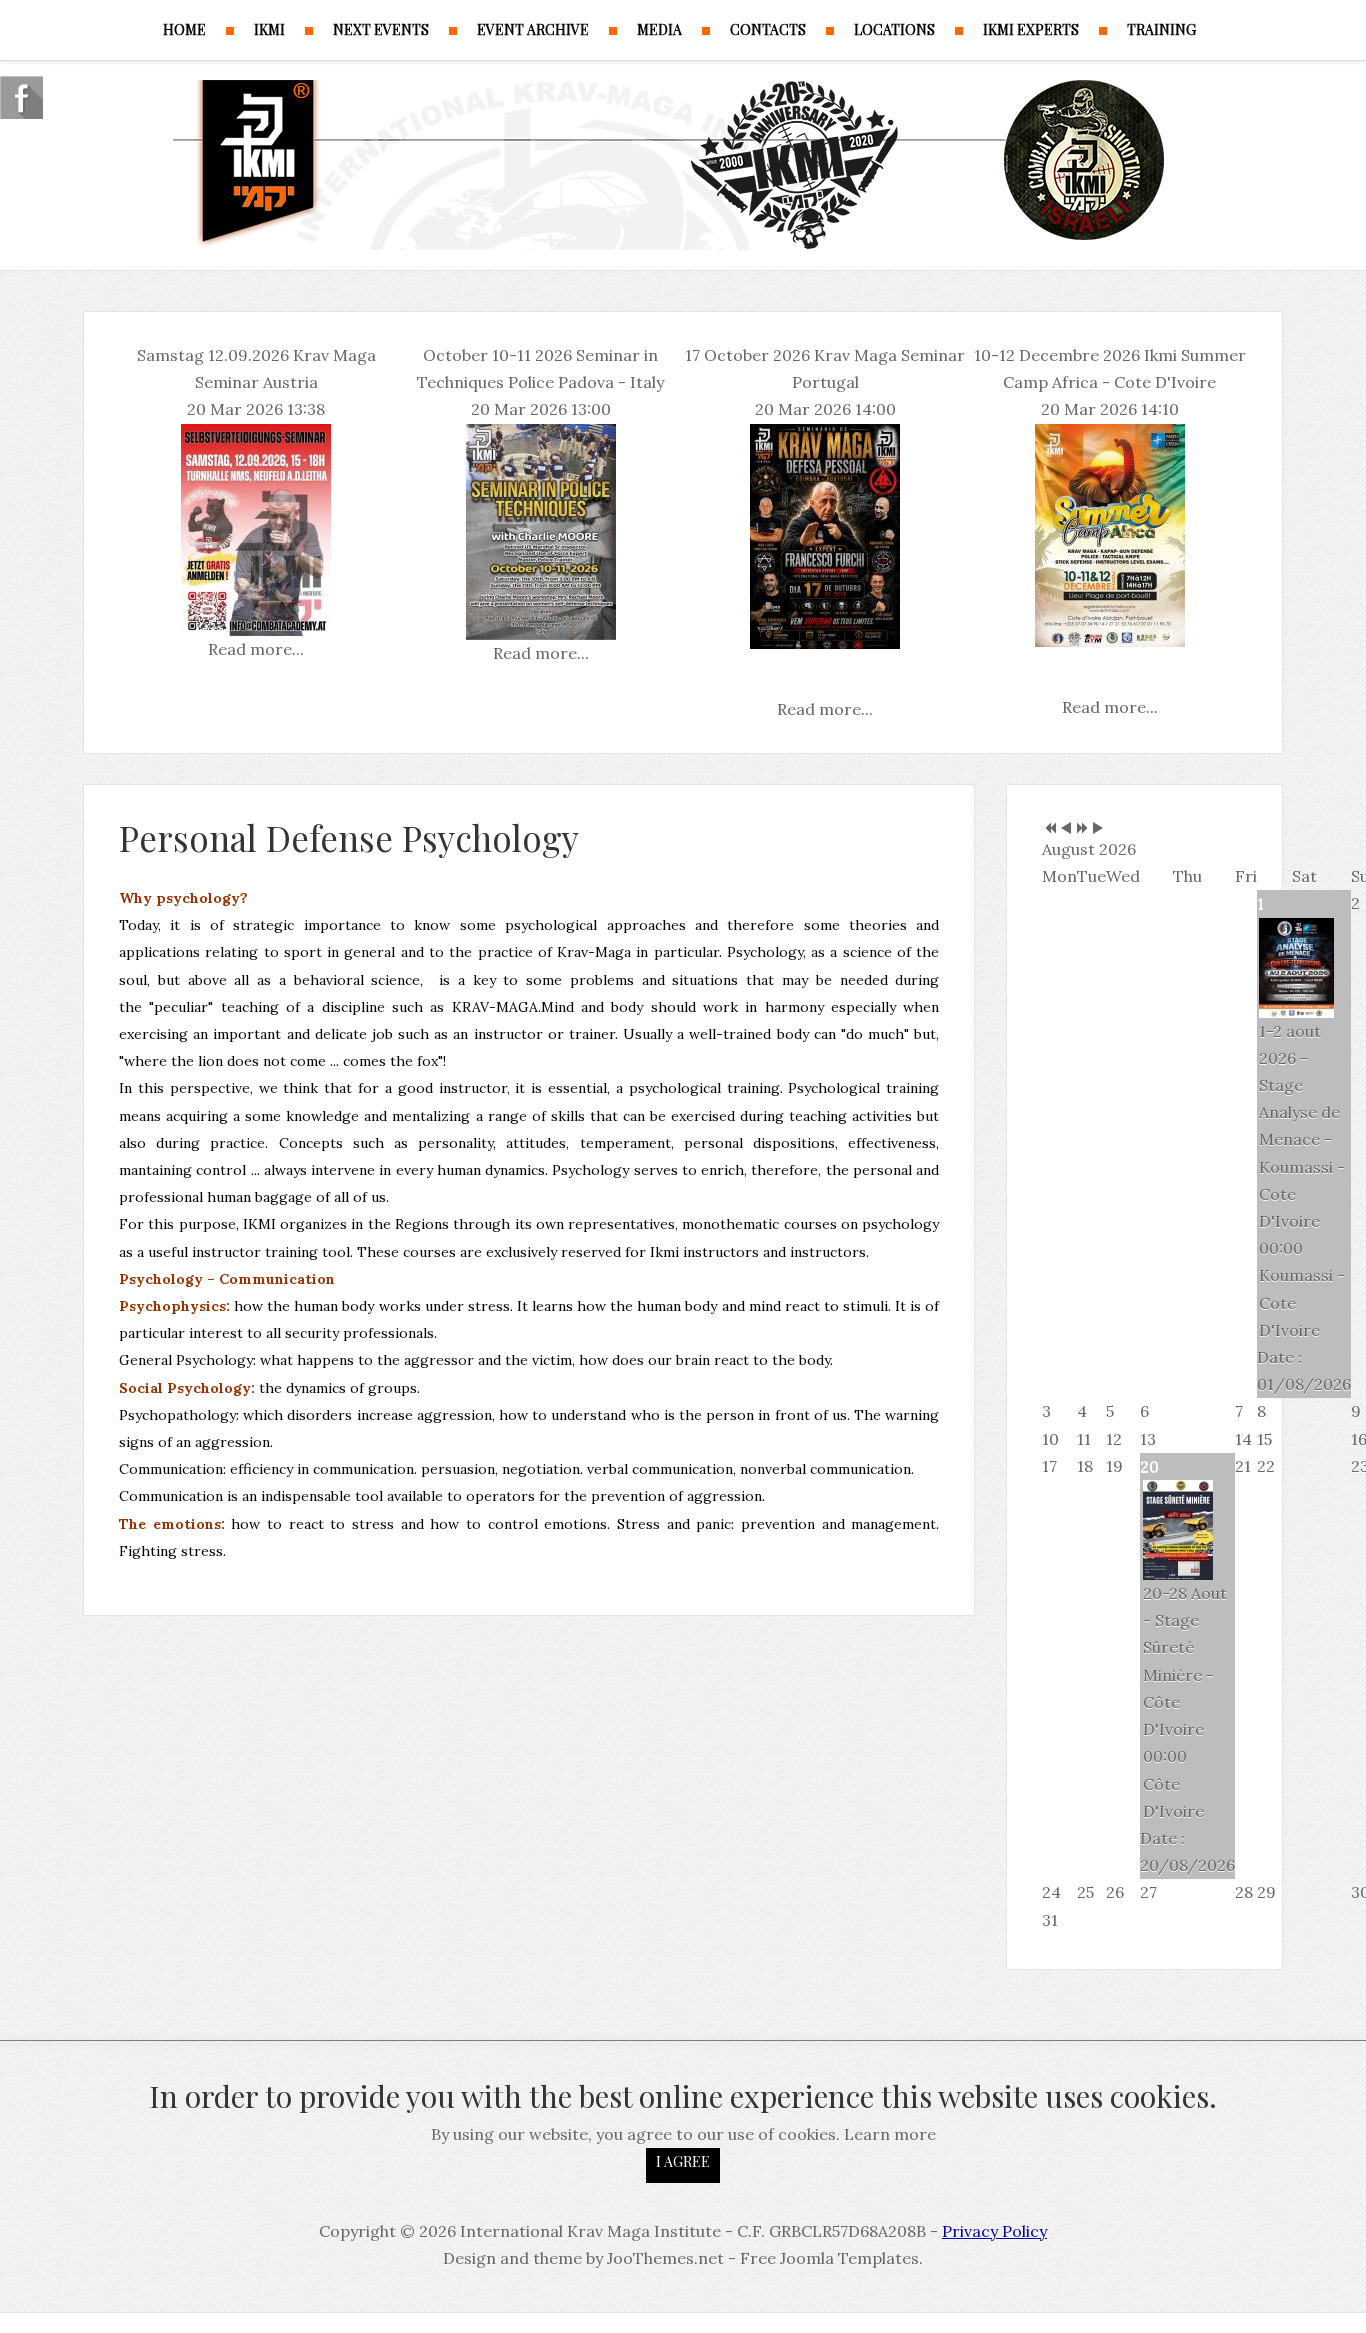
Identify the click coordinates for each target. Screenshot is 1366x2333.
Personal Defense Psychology (349, 837)
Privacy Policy (994, 2231)
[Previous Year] (1050, 829)
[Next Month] (1098, 829)
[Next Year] (1082, 829)
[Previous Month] (1066, 829)
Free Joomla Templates (829, 2258)
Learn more (890, 2134)
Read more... (256, 649)
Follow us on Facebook (21, 97)
